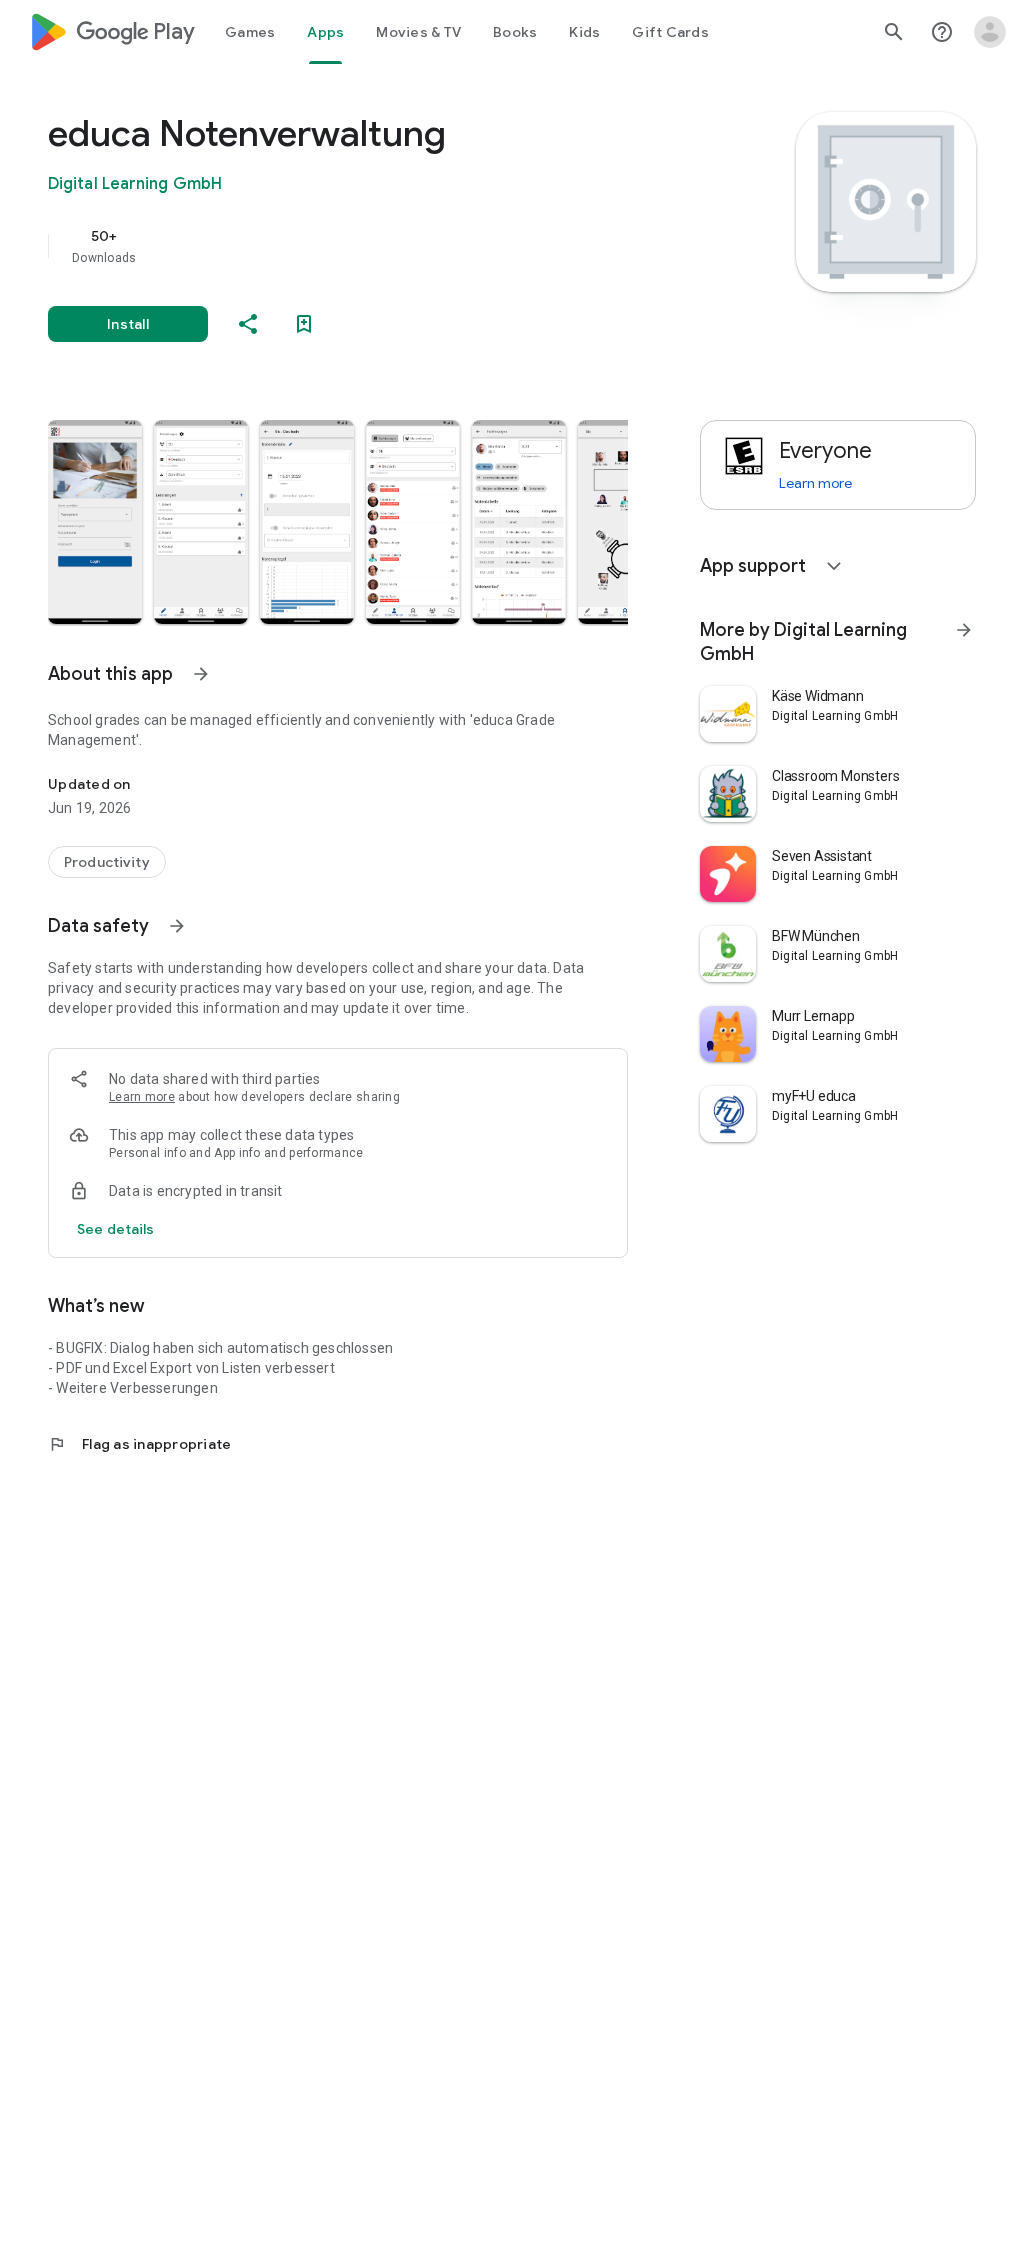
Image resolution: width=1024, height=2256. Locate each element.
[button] (95, 522)
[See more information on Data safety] (177, 926)
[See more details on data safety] (116, 1229)
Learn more (142, 1097)
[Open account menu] (990, 32)
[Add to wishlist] (304, 324)
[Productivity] (107, 862)
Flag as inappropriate (139, 1444)
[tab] (250, 32)
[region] (366, 246)
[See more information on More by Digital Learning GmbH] (964, 630)
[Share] (248, 324)
